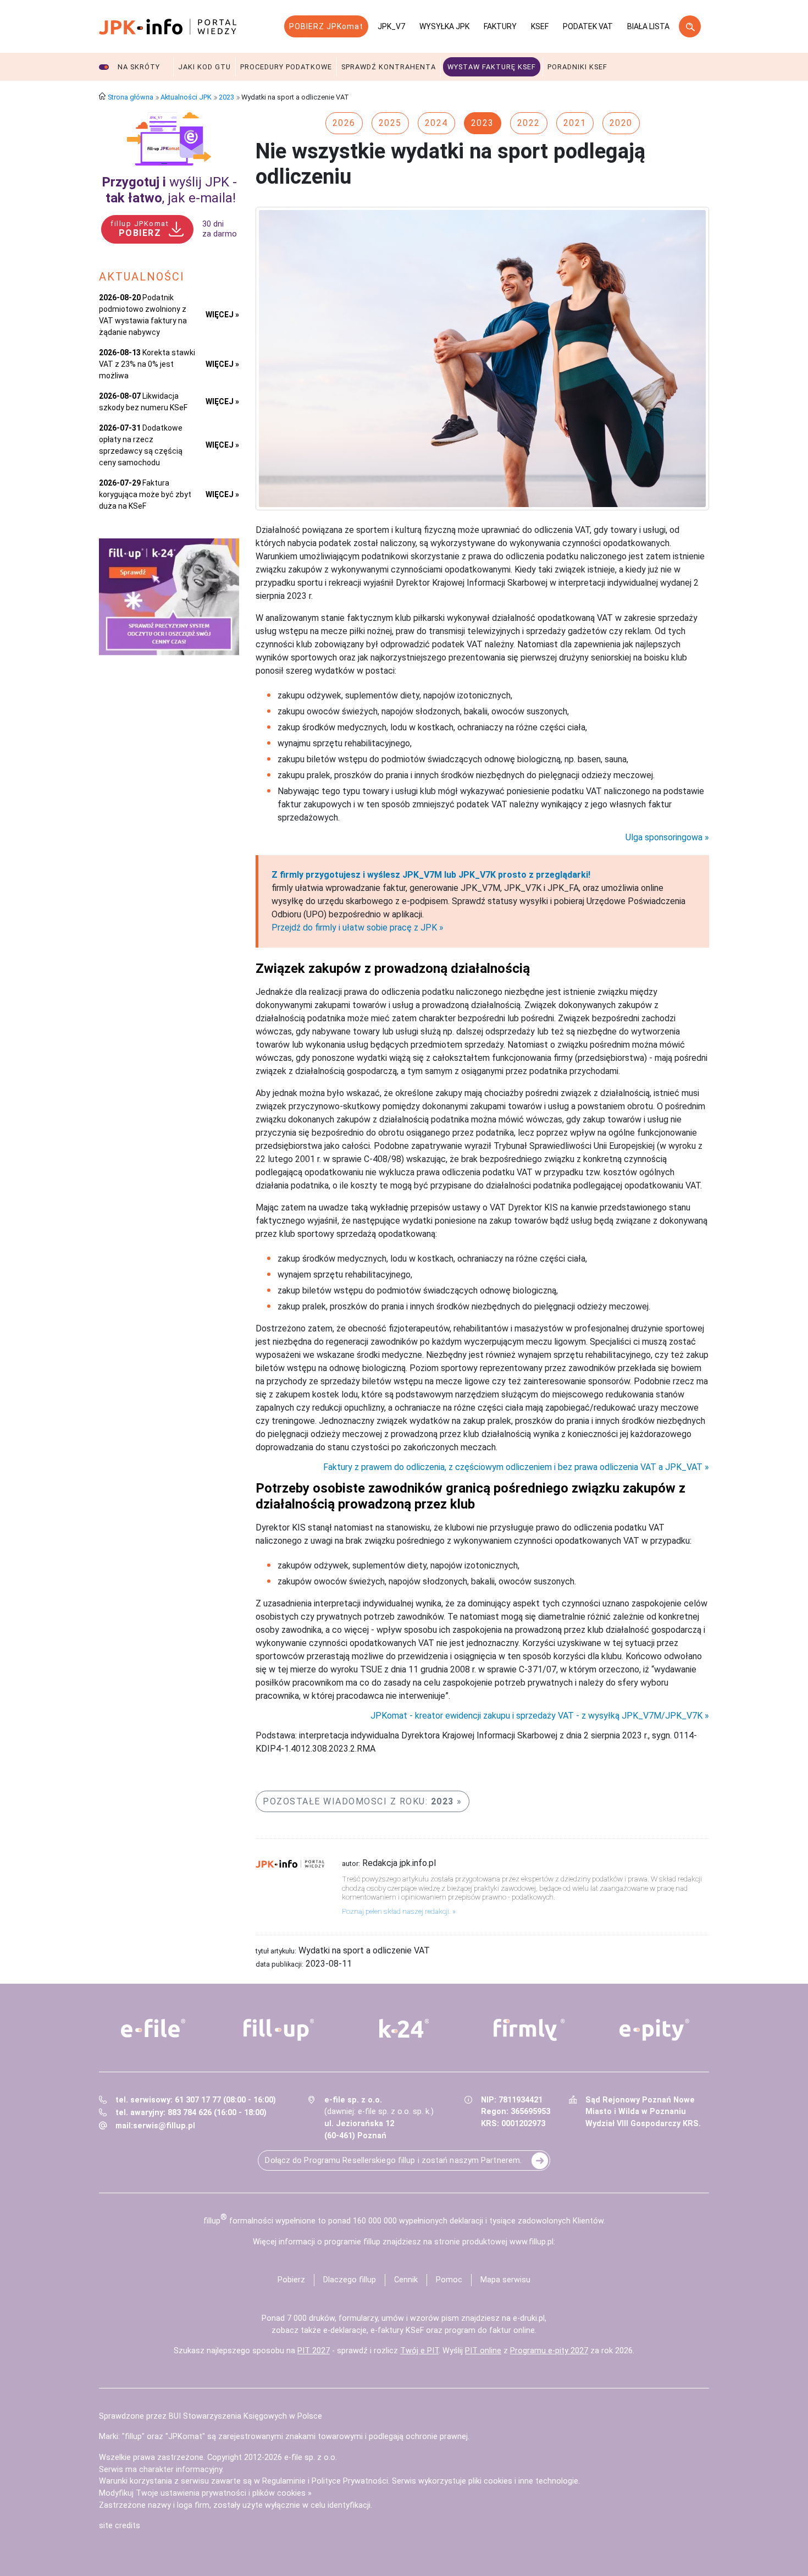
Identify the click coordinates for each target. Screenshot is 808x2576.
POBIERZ (140, 229)
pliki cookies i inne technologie (523, 2481)
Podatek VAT (588, 26)
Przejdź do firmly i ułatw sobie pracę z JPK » (358, 928)
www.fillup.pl (532, 2242)
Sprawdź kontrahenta (389, 67)
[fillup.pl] (279, 2030)
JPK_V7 (391, 26)
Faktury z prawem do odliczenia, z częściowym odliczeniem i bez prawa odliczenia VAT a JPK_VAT (513, 1467)
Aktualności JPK (186, 97)
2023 (226, 97)
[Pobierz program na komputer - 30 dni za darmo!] (169, 139)
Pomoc (449, 2280)
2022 (529, 123)
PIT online (483, 2351)
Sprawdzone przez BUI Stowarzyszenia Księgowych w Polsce (211, 2416)
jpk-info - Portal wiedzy (168, 26)
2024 (436, 123)
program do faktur (478, 2330)
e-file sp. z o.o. (311, 2457)
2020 (621, 123)
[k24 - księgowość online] (404, 2028)
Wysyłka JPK (444, 26)
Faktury (500, 26)
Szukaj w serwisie (690, 26)
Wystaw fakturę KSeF (492, 67)
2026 (344, 123)
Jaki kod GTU (204, 67)
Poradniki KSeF (577, 67)
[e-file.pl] (153, 2028)
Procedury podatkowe (286, 67)
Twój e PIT (419, 2351)
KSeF (540, 26)
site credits (120, 2526)
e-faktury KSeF (397, 2330)
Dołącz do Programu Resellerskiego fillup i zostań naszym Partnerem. (393, 2161)
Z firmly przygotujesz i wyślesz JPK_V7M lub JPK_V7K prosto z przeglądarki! (431, 875)
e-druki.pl (529, 2318)
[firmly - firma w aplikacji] (529, 2030)
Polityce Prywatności (350, 2481)
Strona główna (131, 97)
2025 (390, 123)
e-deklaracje (345, 2330)
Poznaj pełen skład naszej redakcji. (396, 1911)
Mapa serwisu (505, 2280)
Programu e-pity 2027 (549, 2351)
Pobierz (291, 2280)
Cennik (406, 2280)
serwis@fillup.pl (164, 2126)
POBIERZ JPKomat (326, 26)
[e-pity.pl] (655, 2030)
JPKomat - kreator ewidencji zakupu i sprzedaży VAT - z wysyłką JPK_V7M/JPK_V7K (536, 1716)
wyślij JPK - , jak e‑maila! (169, 190)
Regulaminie (284, 2481)
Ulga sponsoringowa (664, 838)
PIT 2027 (314, 2351)
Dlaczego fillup (350, 2280)
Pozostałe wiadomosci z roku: (358, 1801)
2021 (575, 123)
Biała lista (648, 26)
